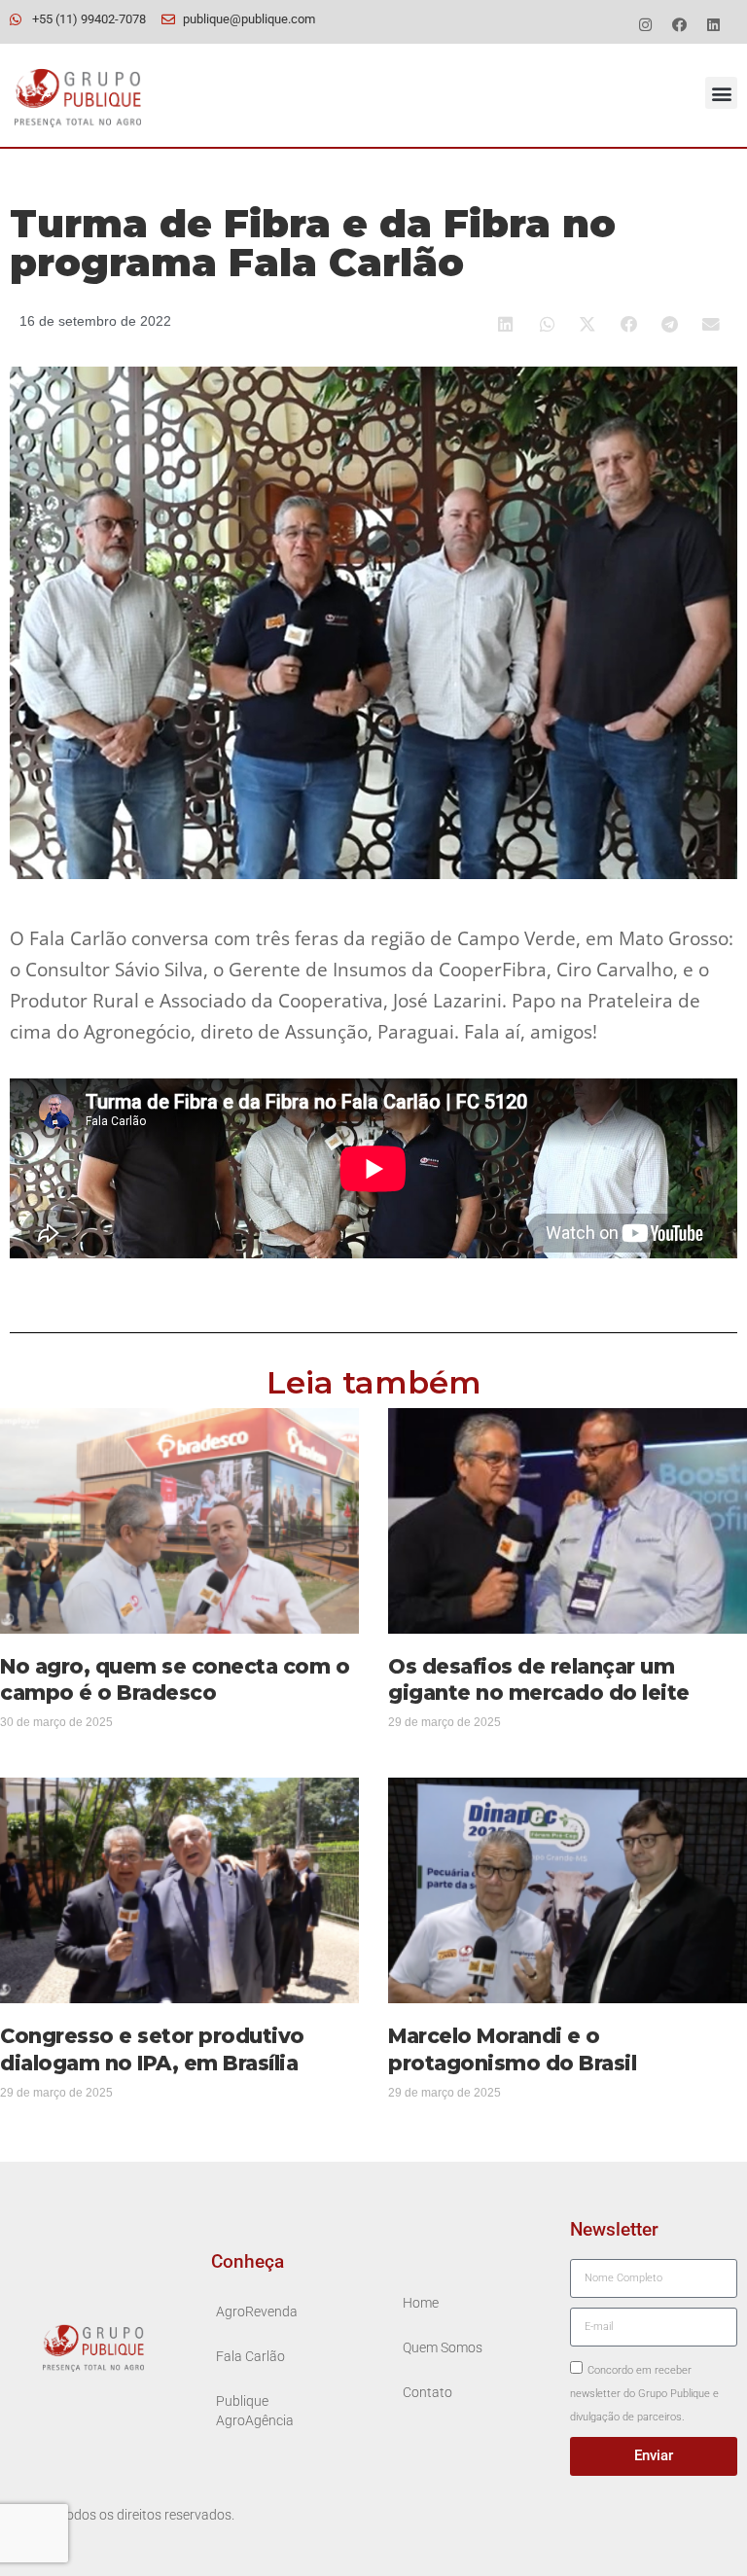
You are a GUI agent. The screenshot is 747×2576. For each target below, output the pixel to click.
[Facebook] (679, 24)
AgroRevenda (257, 2312)
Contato (427, 2393)
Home (421, 2303)
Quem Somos (443, 2348)
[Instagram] (645, 24)
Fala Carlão (250, 2357)
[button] (721, 93)
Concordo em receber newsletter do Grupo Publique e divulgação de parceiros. (644, 2394)
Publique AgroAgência (255, 2411)
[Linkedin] (713, 24)
